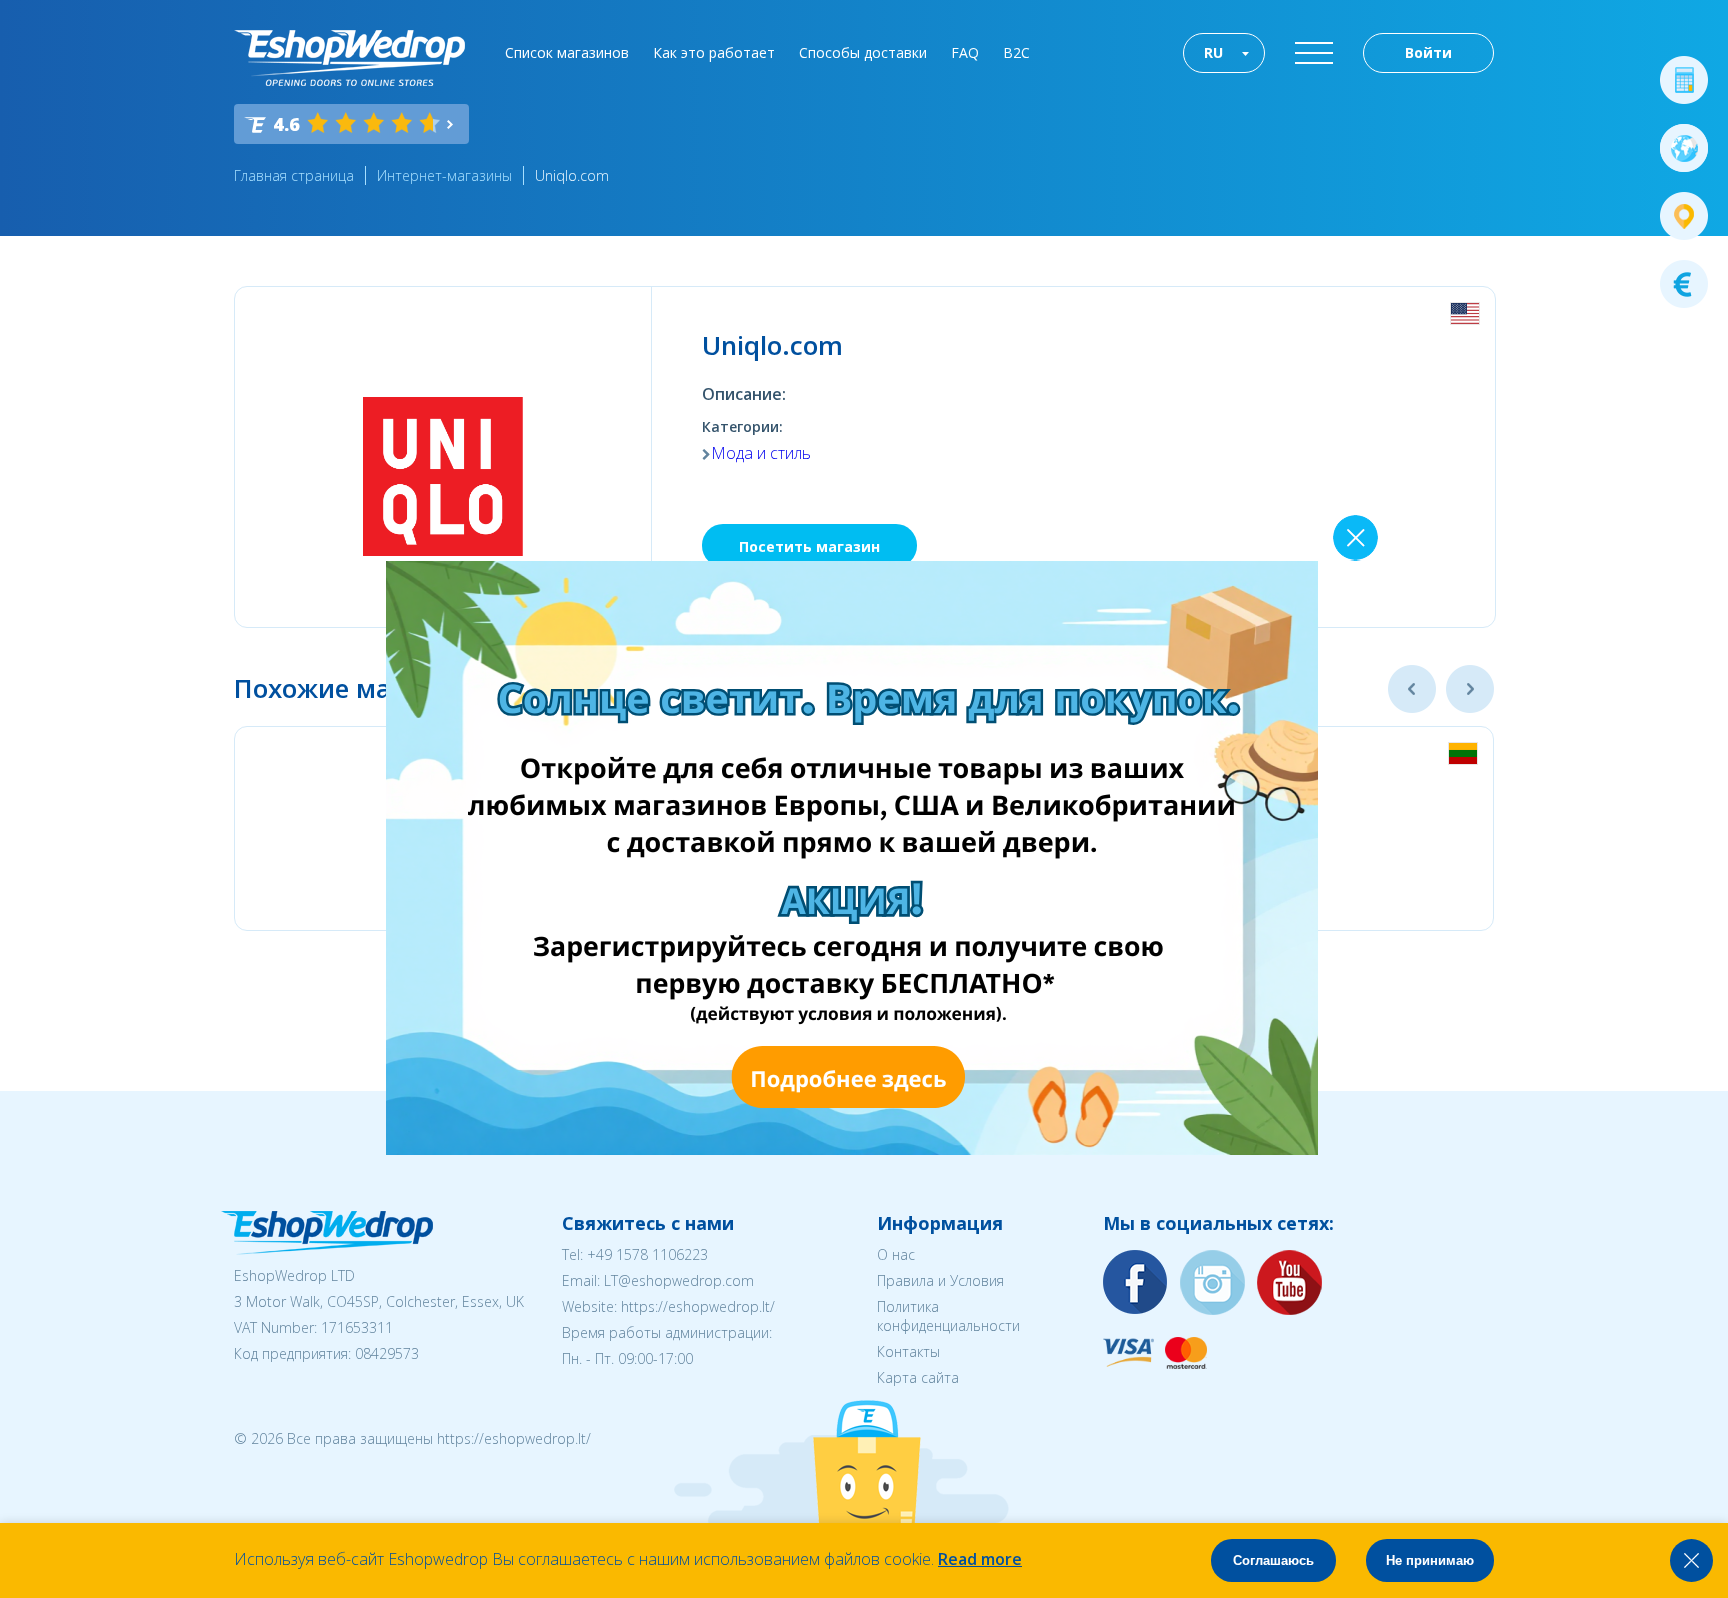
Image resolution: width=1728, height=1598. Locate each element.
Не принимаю (1430, 1560)
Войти (1428, 52)
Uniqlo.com (572, 175)
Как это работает (714, 52)
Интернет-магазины (444, 175)
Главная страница (294, 175)
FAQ (965, 52)
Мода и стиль (761, 453)
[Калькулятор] (1684, 80)
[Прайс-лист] (1684, 284)
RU (1213, 52)
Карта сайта (918, 1377)
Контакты (908, 1351)
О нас (896, 1254)
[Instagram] (1213, 1283)
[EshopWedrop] (349, 58)
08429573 (387, 1353)
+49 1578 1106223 (647, 1254)
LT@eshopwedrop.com (679, 1280)
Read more (980, 1559)
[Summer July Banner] (852, 1149)
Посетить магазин (809, 546)
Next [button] (1470, 689)
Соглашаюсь (1273, 1560)
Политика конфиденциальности (948, 1316)
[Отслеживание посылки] (1684, 216)
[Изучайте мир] (1684, 148)
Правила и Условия (940, 1280)
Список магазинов (567, 52)
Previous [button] (1412, 689)
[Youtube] (1290, 1283)
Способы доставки (863, 52)
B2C (1016, 52)
